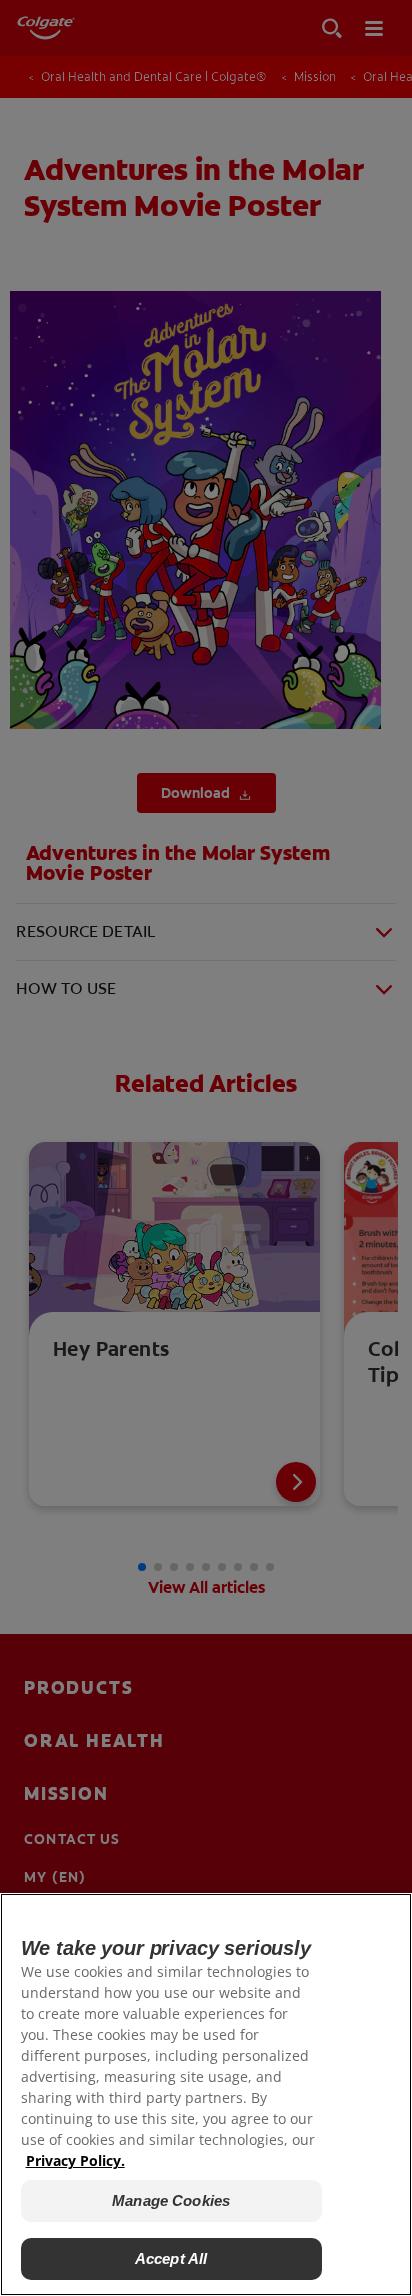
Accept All (171, 2258)
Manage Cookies (171, 2200)
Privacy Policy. (75, 2160)
